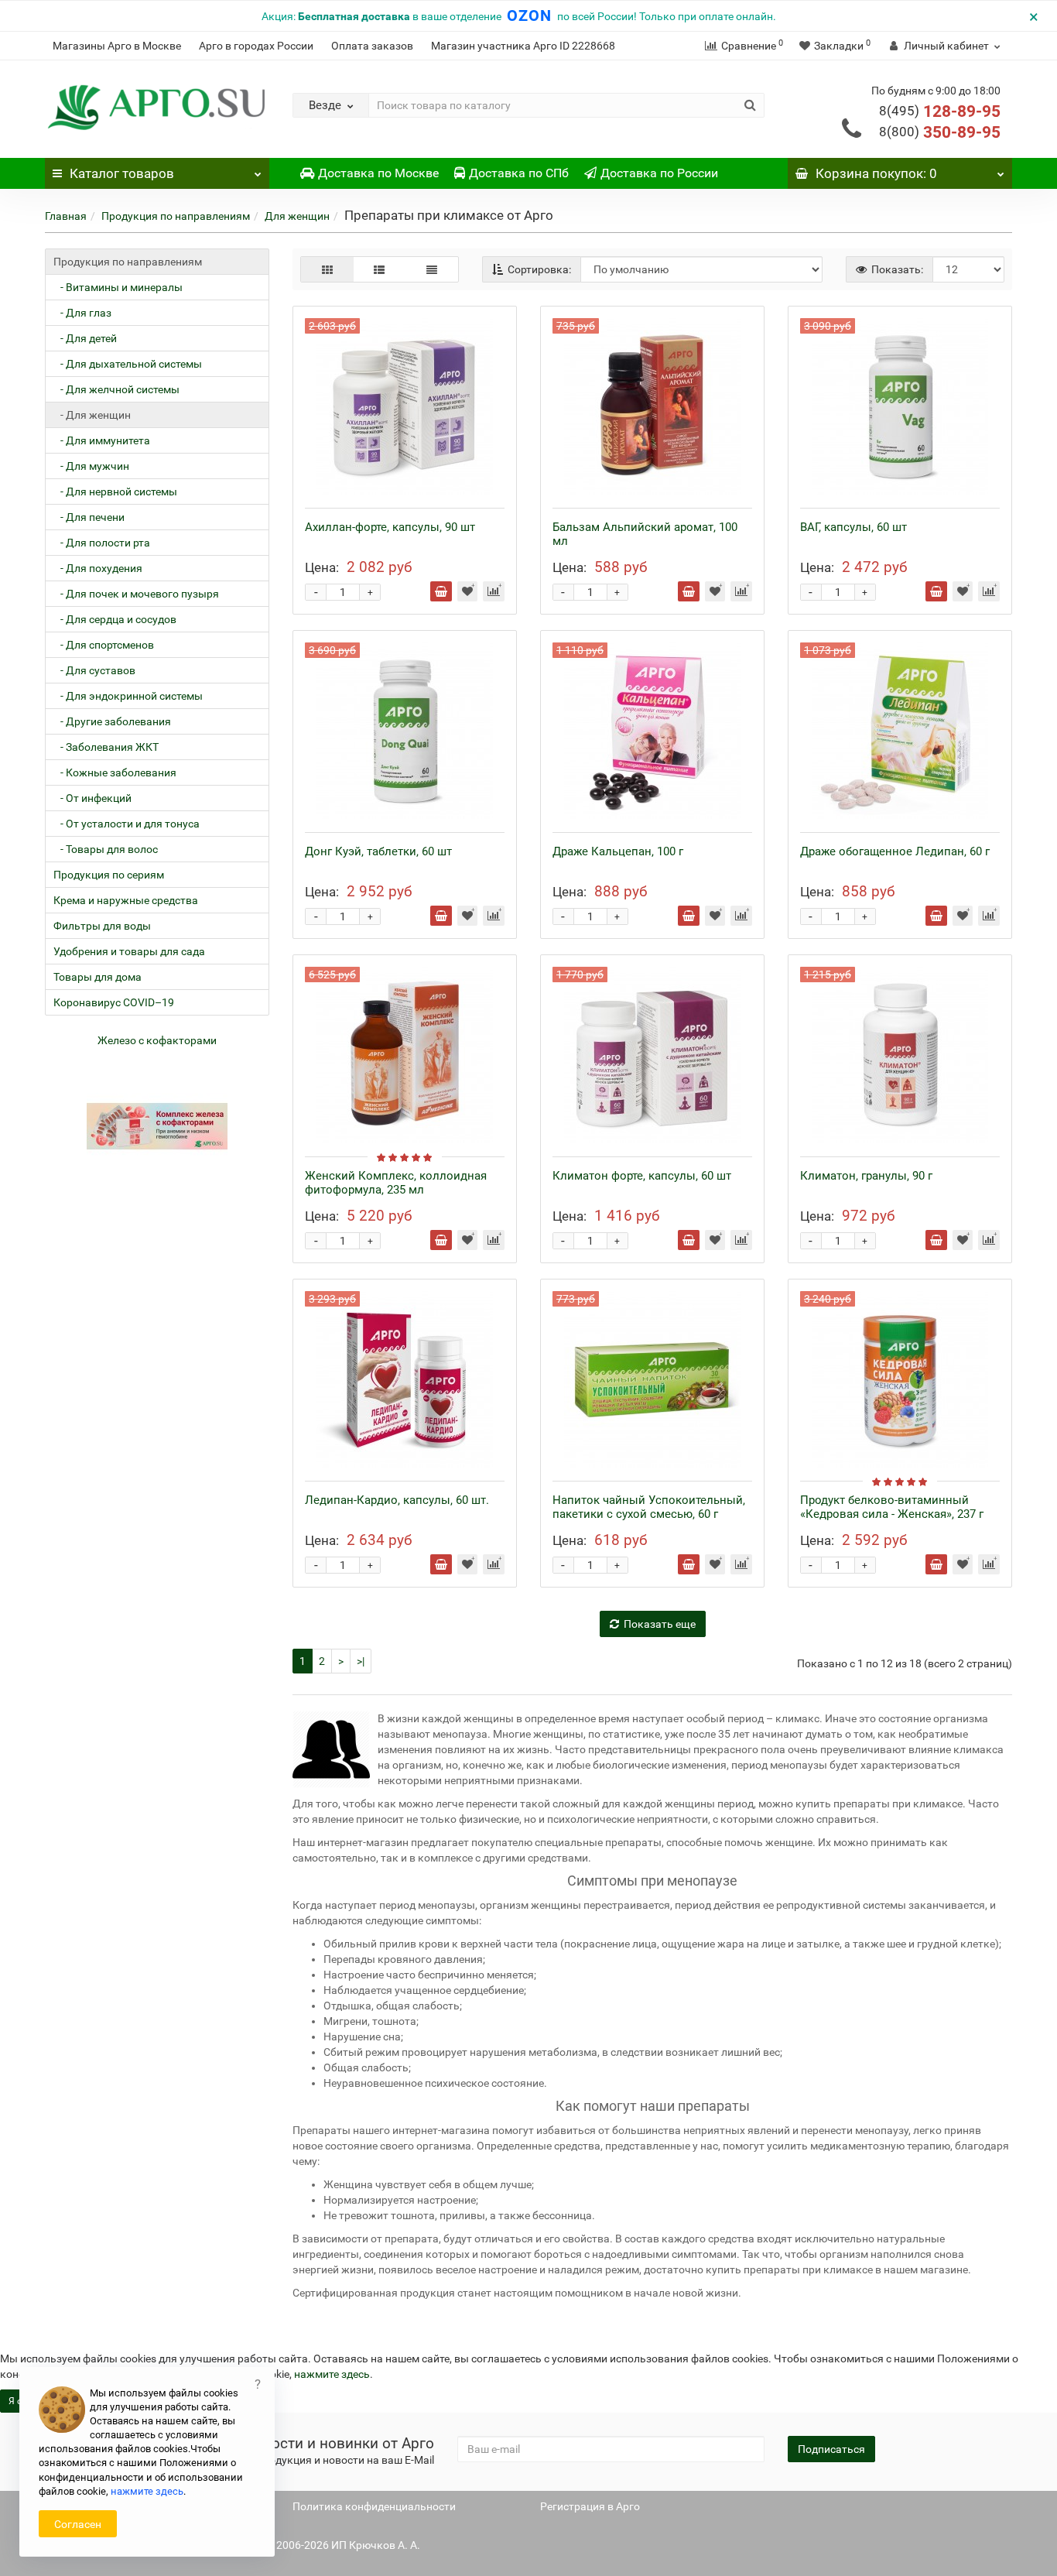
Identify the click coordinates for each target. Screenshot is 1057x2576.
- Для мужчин (91, 466)
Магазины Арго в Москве (117, 46)
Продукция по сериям (109, 875)
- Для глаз (82, 313)
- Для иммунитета (102, 440)
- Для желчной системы (116, 389)
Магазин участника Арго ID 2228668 (523, 46)
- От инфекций (92, 798)
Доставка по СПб (519, 173)
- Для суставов (94, 670)
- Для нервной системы (115, 492)
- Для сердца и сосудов (115, 619)
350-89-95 (940, 132)
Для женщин (297, 216)
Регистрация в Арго (590, 2506)
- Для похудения (98, 568)
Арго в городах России (256, 46)
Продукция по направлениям (176, 216)
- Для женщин (92, 415)
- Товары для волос (106, 849)
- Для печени (89, 517)
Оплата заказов (372, 46)
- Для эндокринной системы (128, 696)
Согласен (78, 2524)
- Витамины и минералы (118, 287)
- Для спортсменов (104, 645)
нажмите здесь (332, 2374)
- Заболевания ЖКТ (106, 747)
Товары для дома (97, 977)
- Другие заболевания (112, 721)
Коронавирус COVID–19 (114, 1002)
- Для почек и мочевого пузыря (136, 594)
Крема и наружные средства (126, 900)
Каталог (122, 173)
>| (361, 1661)
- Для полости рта (102, 543)
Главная (66, 216)
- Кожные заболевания (115, 772)
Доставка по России (659, 173)
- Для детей (85, 338)
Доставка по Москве (378, 173)
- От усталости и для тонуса (127, 824)
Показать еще (660, 1624)
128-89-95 (940, 111)
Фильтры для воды (102, 926)
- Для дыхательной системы (128, 364)
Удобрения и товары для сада (129, 951)
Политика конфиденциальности (374, 2506)
